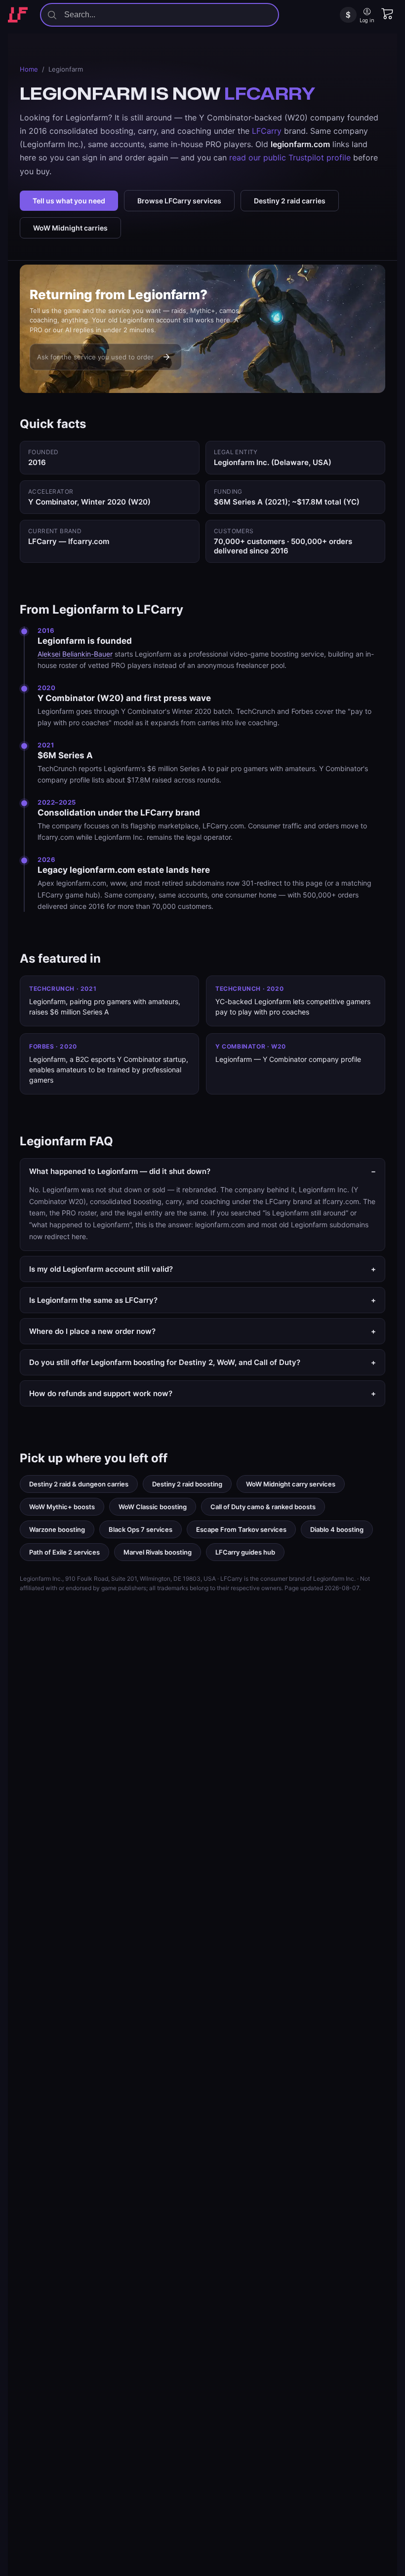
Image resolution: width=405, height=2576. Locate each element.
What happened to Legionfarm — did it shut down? (202, 1171)
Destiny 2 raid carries (290, 201)
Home (29, 69)
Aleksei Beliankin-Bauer (75, 654)
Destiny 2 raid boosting (187, 1484)
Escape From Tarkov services (241, 1529)
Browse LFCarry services (179, 201)
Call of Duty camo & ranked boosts (263, 1507)
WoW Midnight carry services (291, 1484)
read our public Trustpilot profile (290, 157)
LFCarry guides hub (245, 1552)
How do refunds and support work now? (202, 1393)
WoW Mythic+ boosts (62, 1507)
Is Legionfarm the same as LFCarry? (202, 1300)
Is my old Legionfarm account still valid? (202, 1269)
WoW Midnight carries (70, 228)
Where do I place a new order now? (202, 1331)
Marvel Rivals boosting (158, 1552)
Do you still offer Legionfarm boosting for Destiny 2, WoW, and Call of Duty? (202, 1362)
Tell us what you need (69, 201)
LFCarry (267, 131)
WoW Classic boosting (153, 1507)
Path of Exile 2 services (64, 1552)
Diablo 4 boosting (337, 1529)
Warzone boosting (57, 1529)
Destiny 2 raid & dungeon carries (79, 1484)
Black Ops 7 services (141, 1529)
